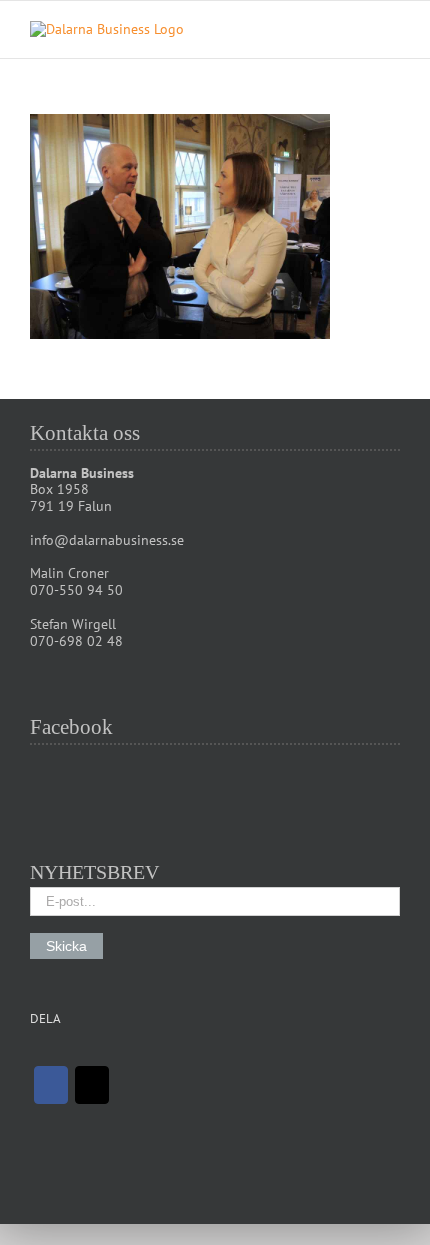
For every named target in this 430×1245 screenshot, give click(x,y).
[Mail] (92, 1085)
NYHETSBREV (94, 872)
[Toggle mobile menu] (392, 31)
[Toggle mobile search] (356, 31)
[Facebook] (51, 1085)
